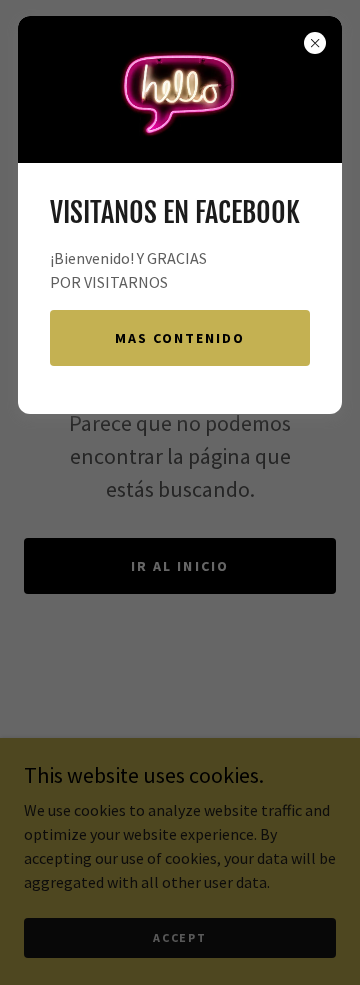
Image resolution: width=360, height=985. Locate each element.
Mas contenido (180, 338)
